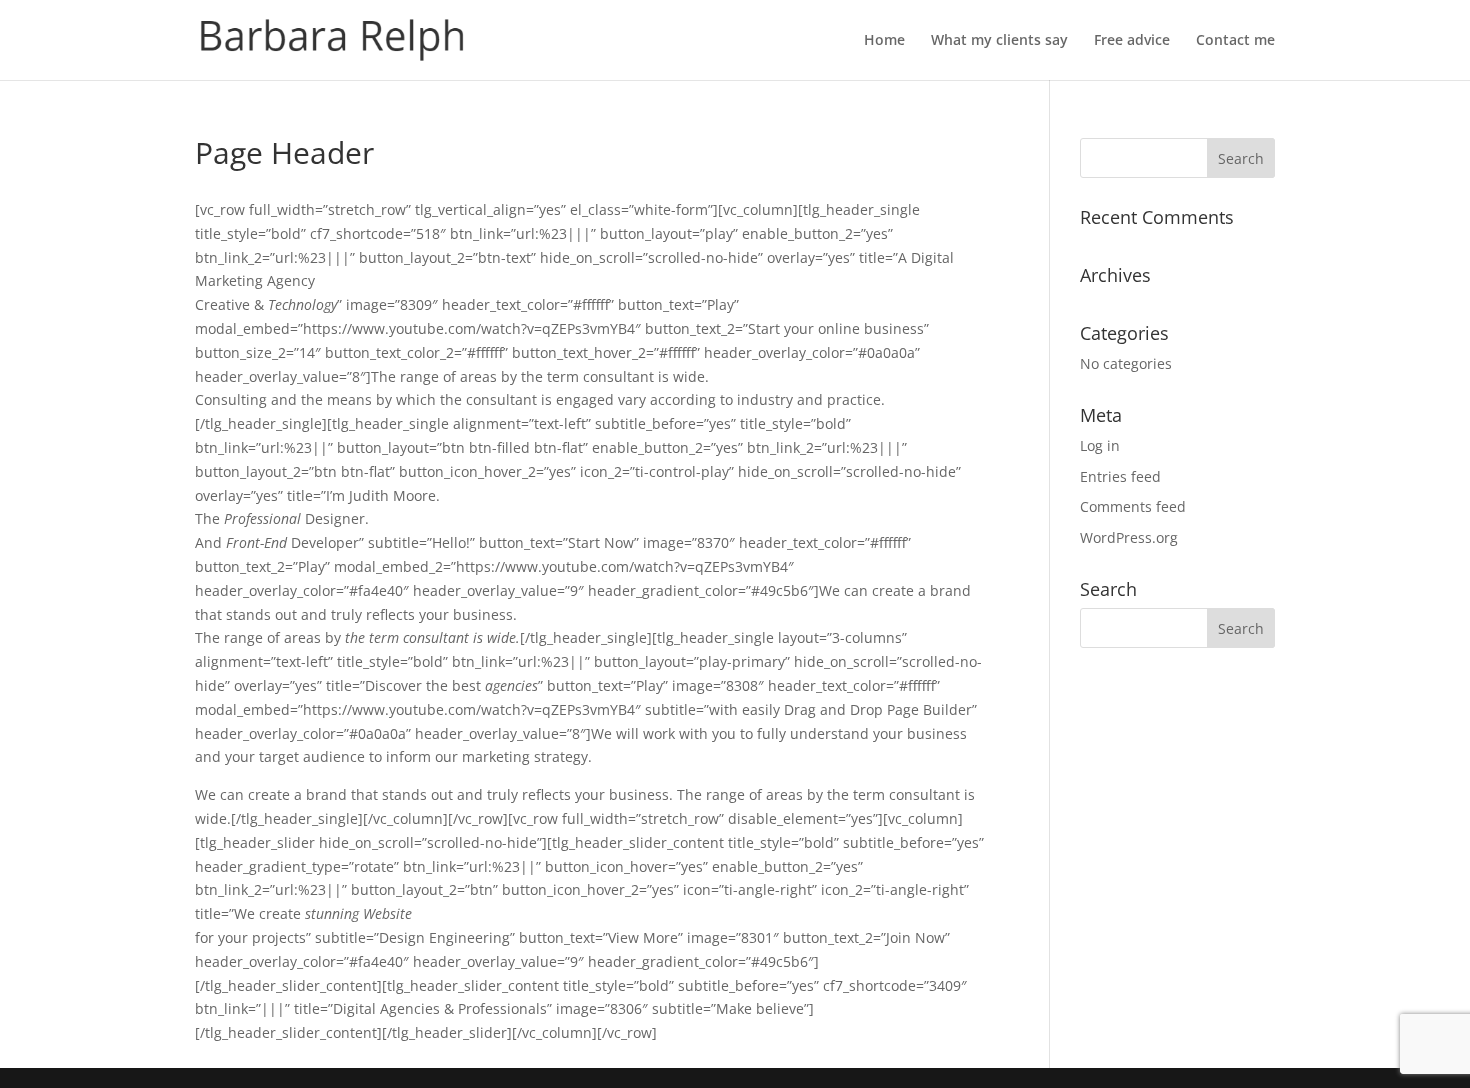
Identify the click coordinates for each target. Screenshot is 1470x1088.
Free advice (1132, 41)
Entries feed (1120, 476)
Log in (1100, 445)
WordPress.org (1129, 537)
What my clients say (999, 41)
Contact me (1235, 41)
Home (884, 41)
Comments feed (1133, 506)
